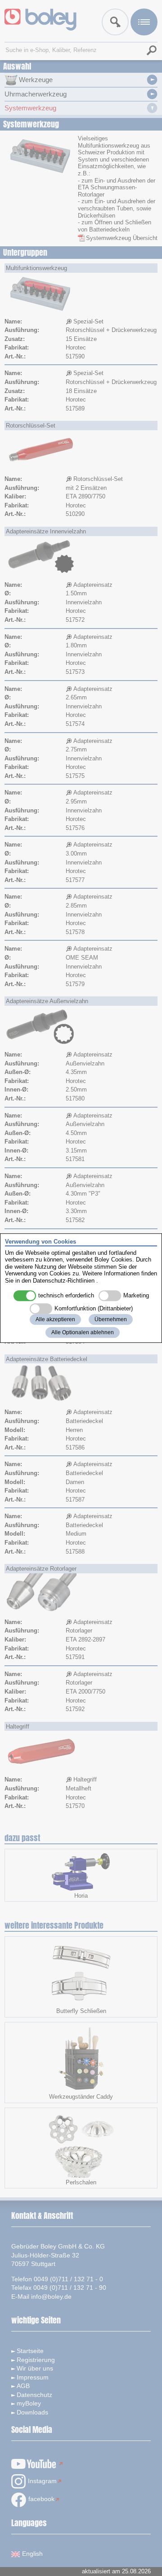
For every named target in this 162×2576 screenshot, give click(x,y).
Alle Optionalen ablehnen (83, 1332)
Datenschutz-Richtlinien (64, 1281)
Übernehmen (111, 1319)
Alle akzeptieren (55, 1319)
